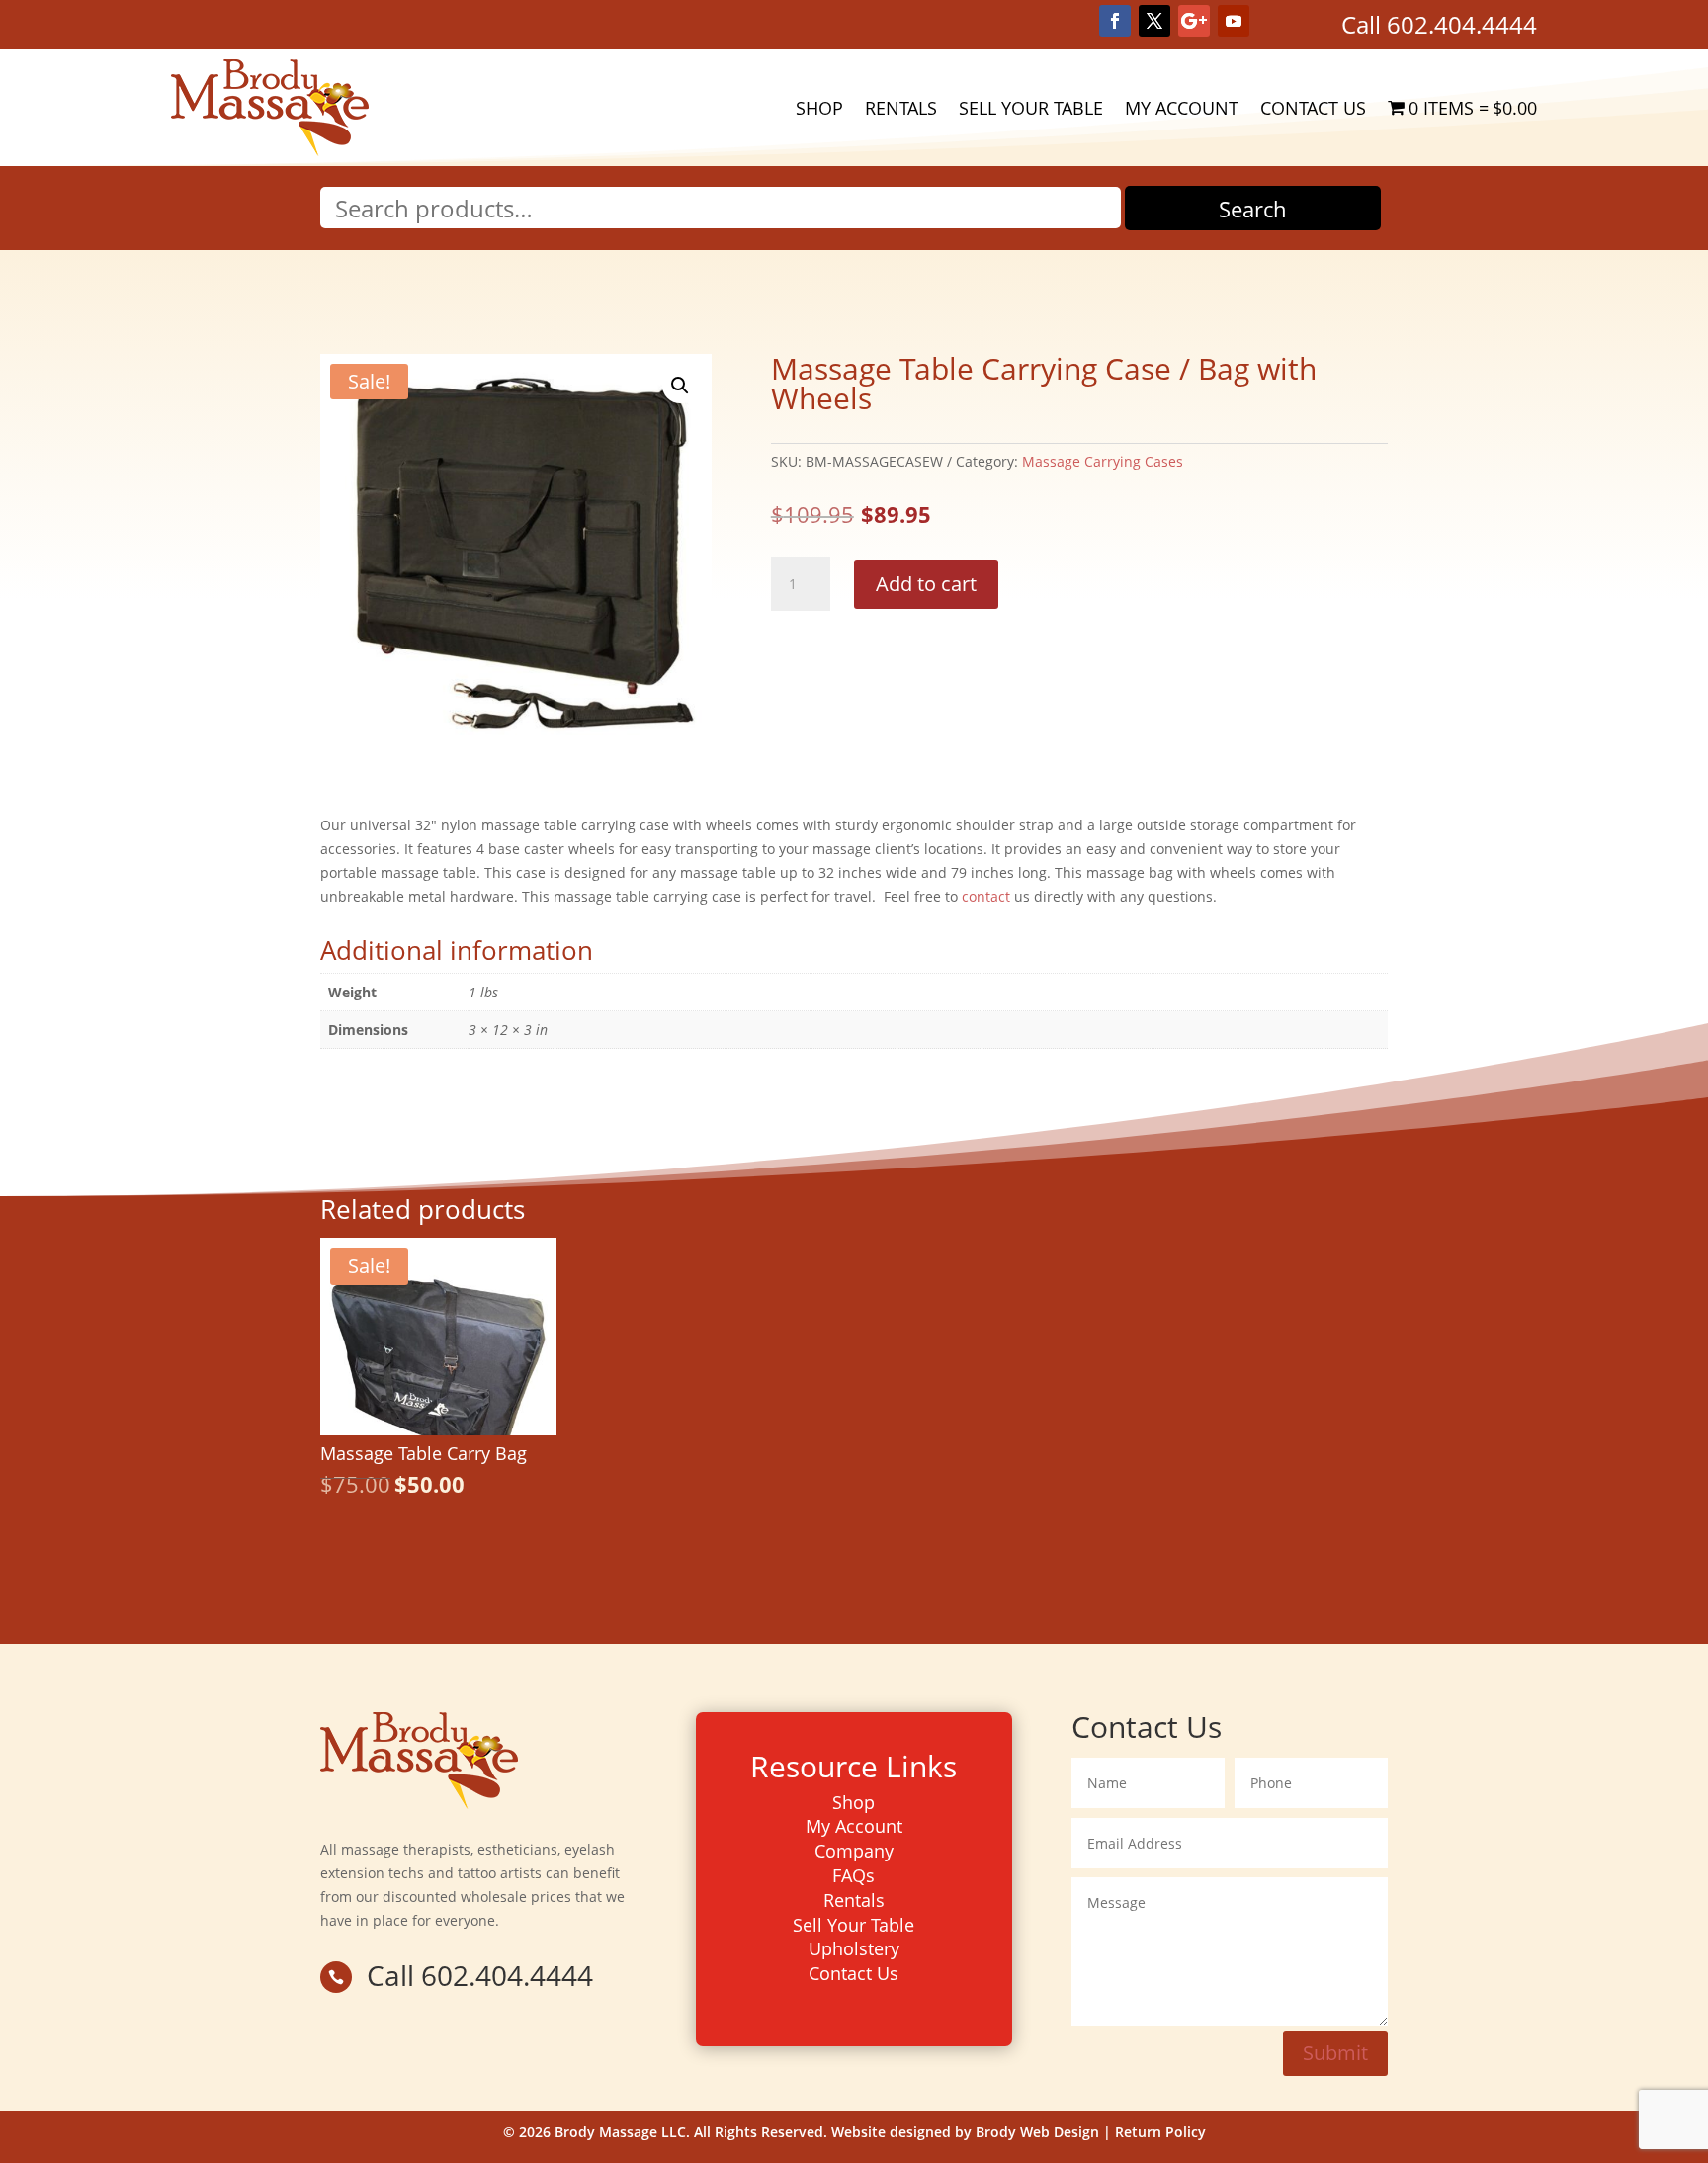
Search (1253, 209)
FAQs (854, 1875)
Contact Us (1313, 108)
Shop (819, 108)
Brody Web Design (1037, 2132)
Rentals (901, 108)
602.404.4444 (1462, 24)
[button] (680, 386)
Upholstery (854, 1948)
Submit (1335, 2053)
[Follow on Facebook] (1115, 21)
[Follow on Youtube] (1234, 21)
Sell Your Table (1031, 108)
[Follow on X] (1154, 21)
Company (854, 1851)
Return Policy (1160, 2132)
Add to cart (926, 584)
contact (986, 896)
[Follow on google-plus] (1194, 21)
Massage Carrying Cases (1103, 461)
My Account (1182, 108)
